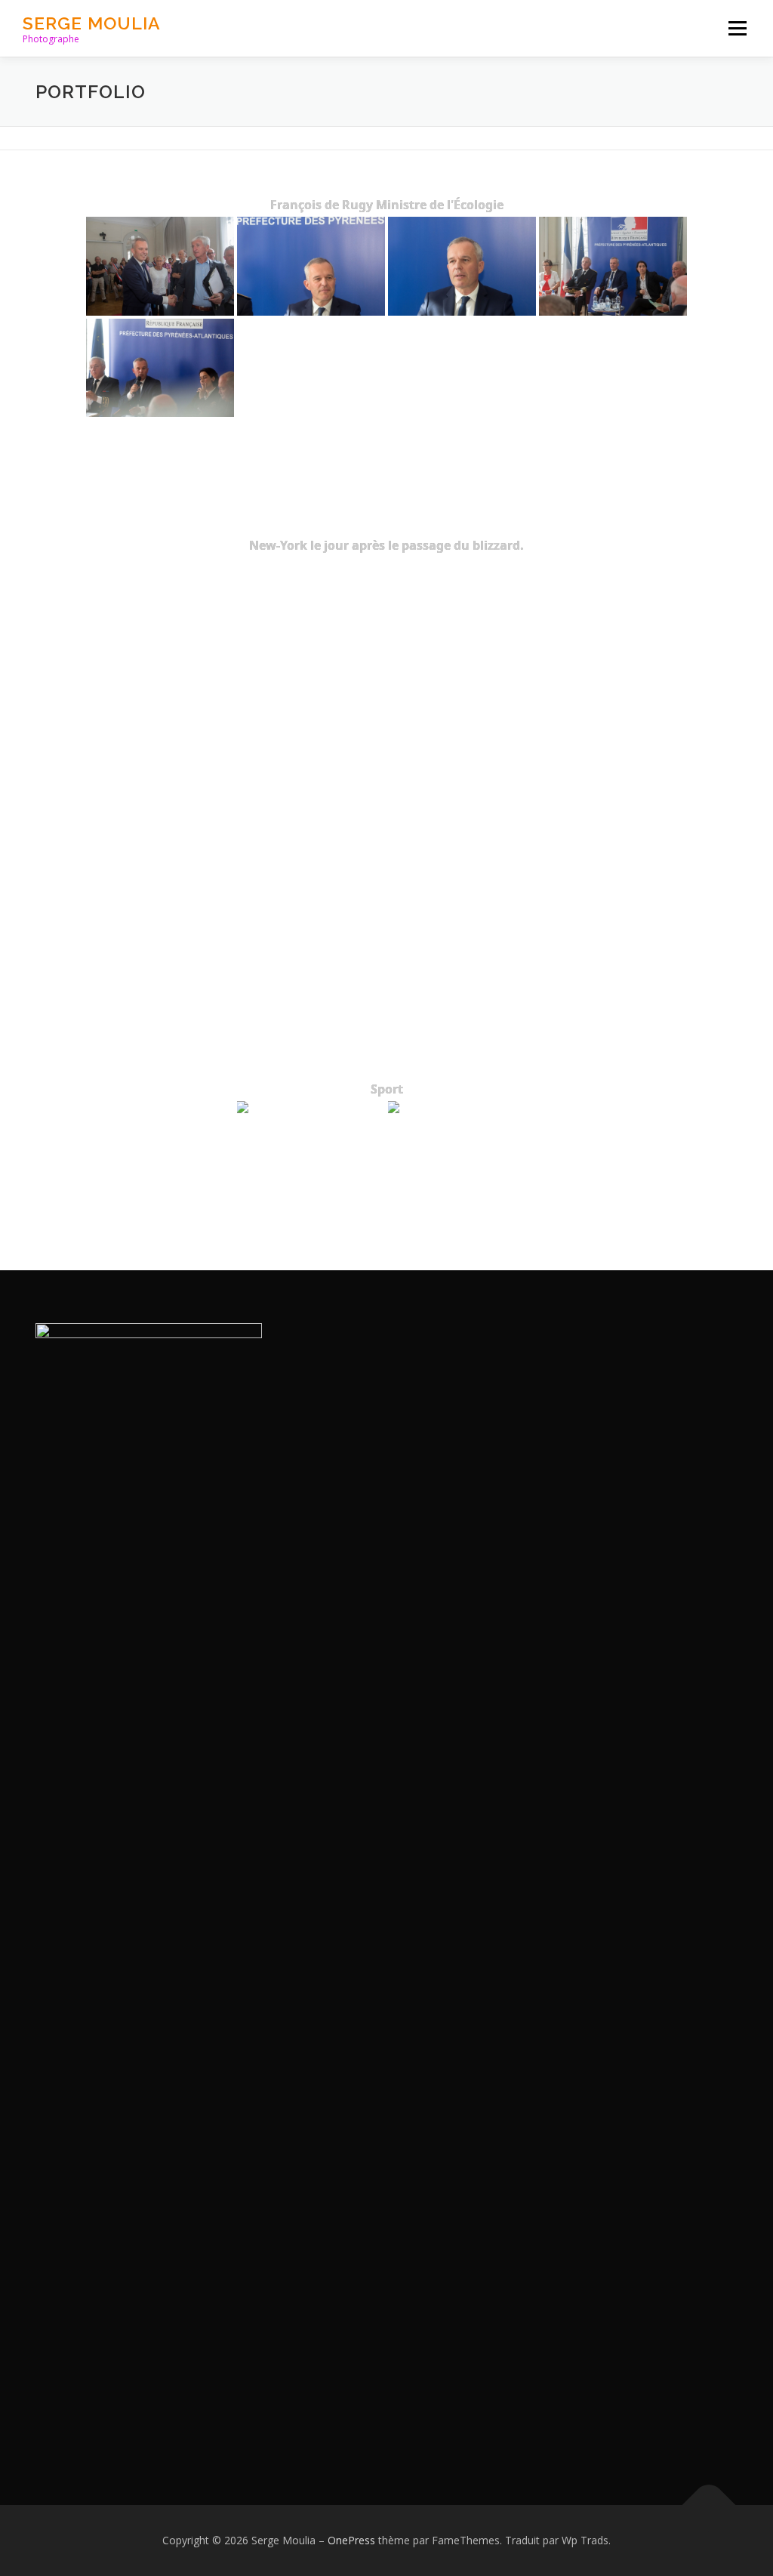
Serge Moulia (92, 23)
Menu (737, 28)
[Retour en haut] (709, 2505)
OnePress (351, 2540)
